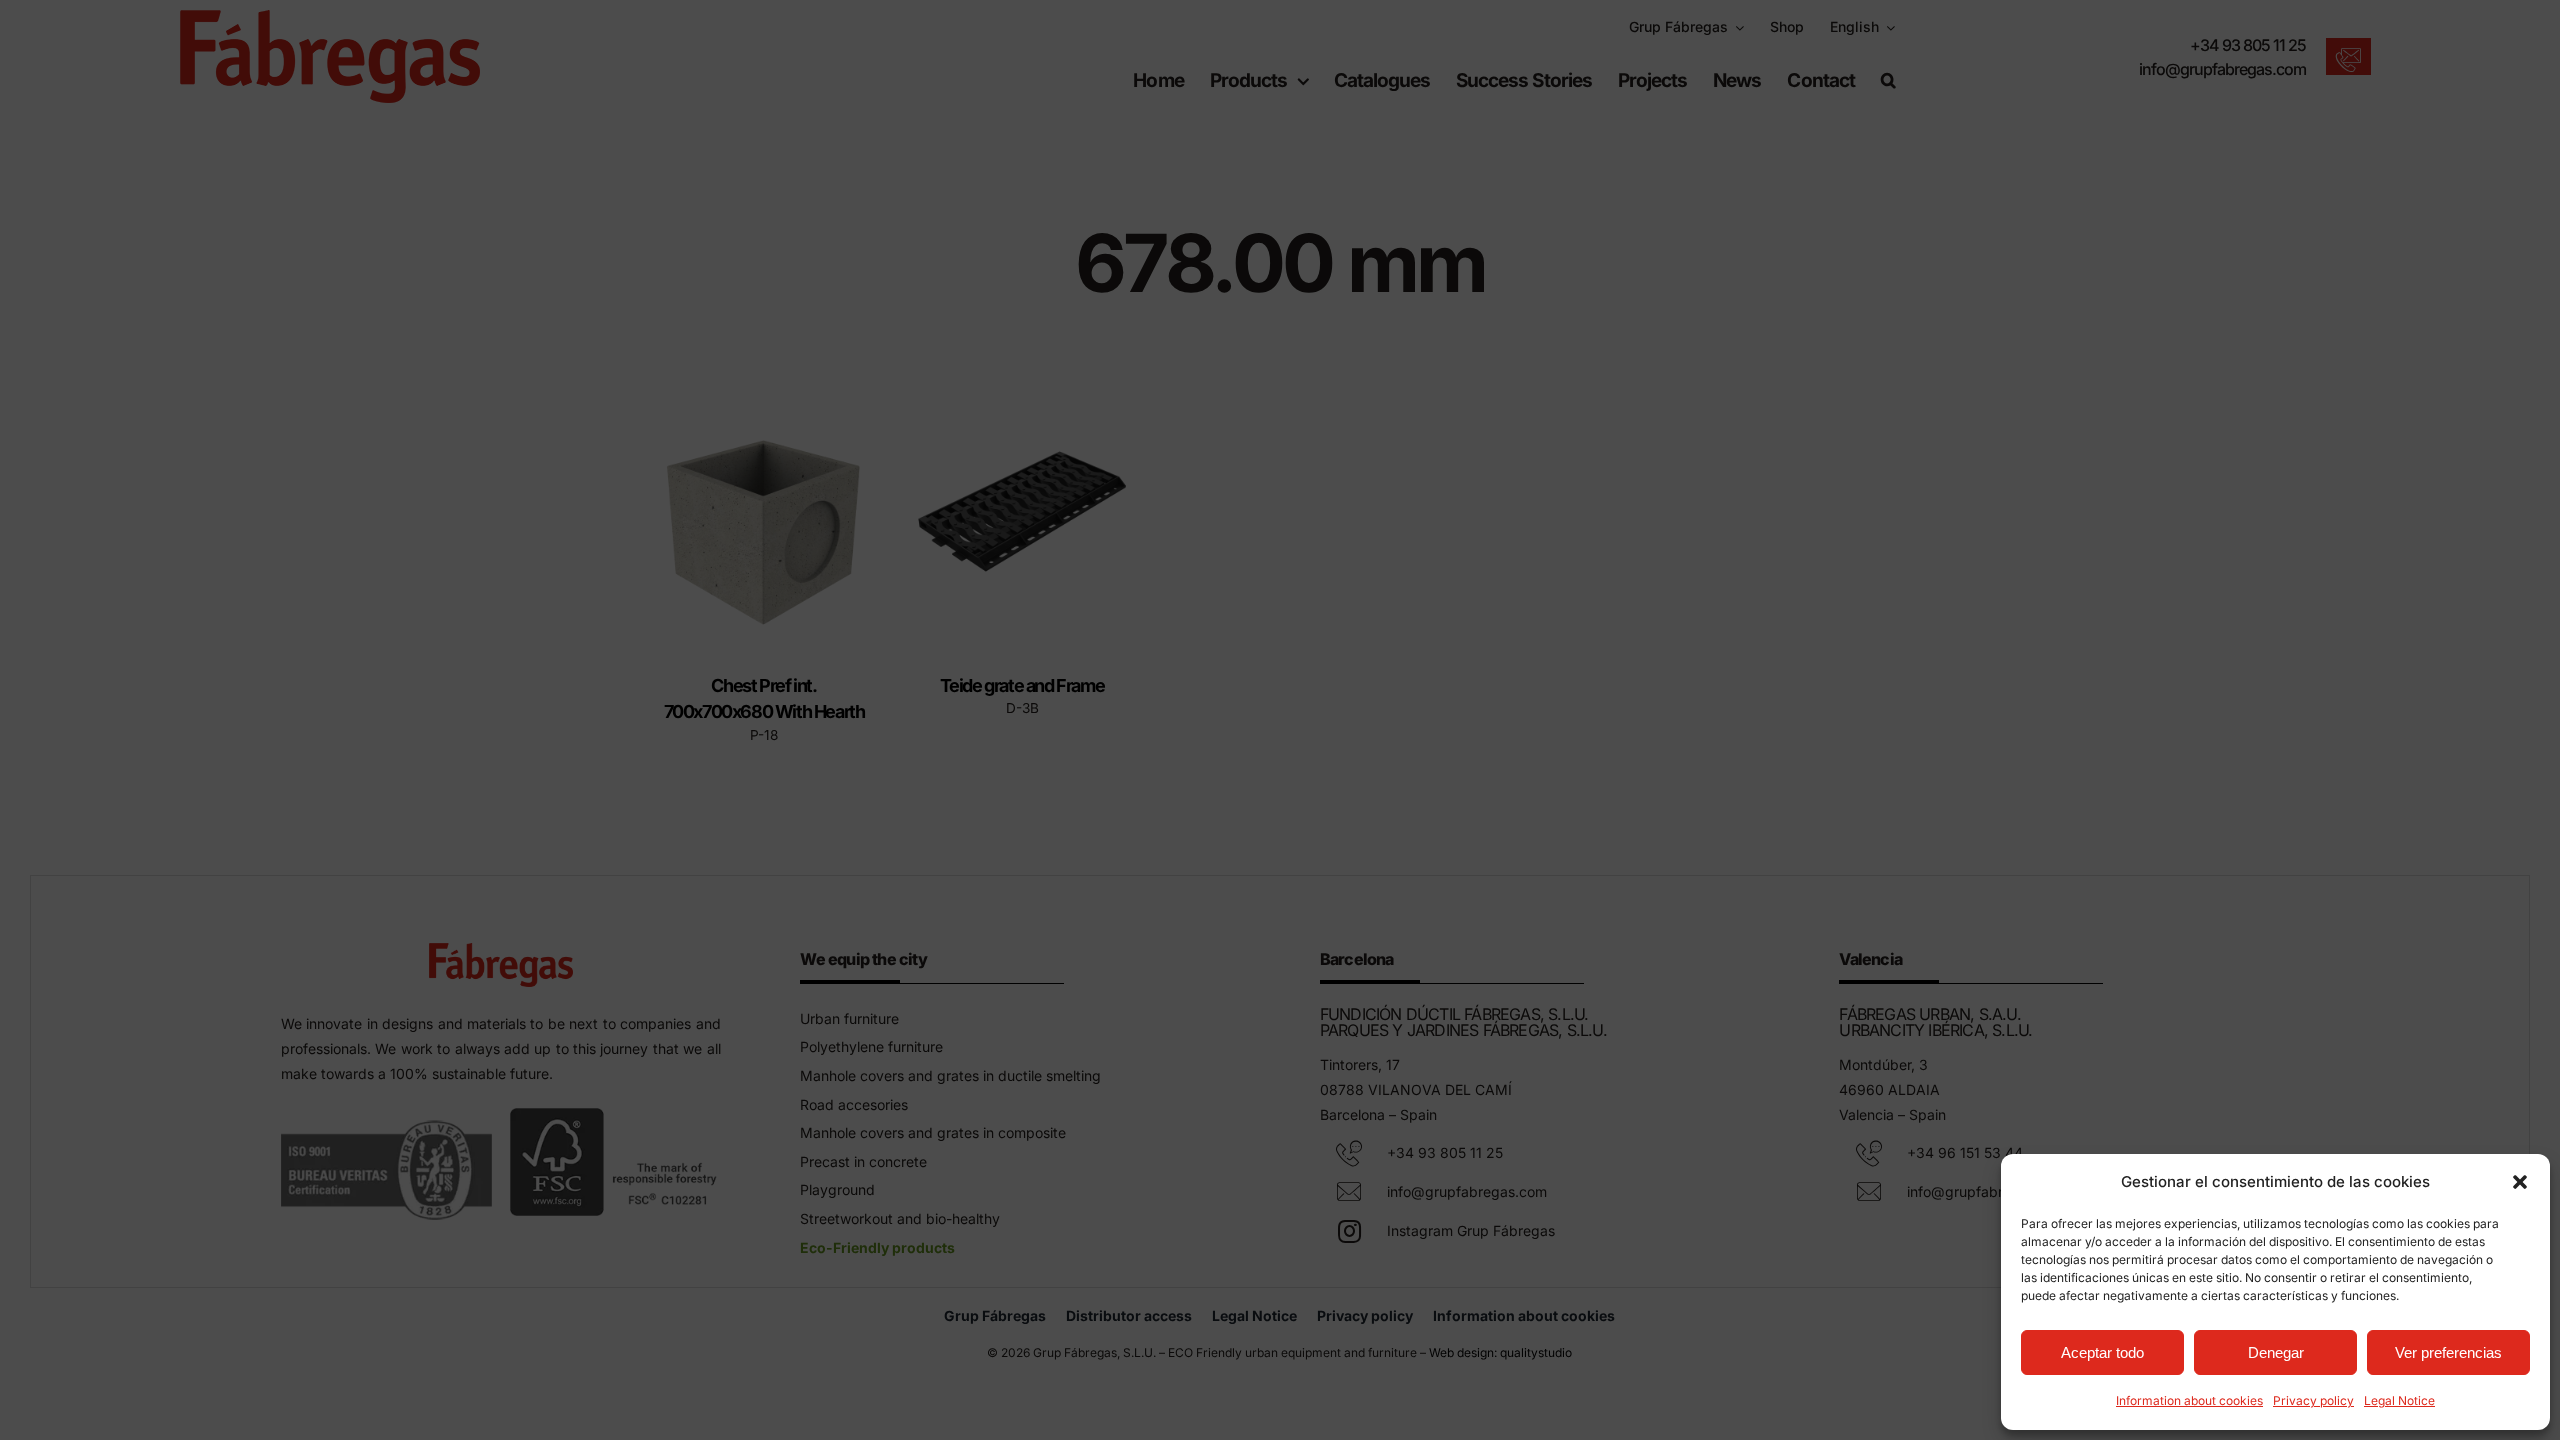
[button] (2520, 1182)
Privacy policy (2313, 1400)
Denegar (2276, 1352)
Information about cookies (2189, 1400)
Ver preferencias (2448, 1352)
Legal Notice (2399, 1400)
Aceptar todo (2102, 1352)
